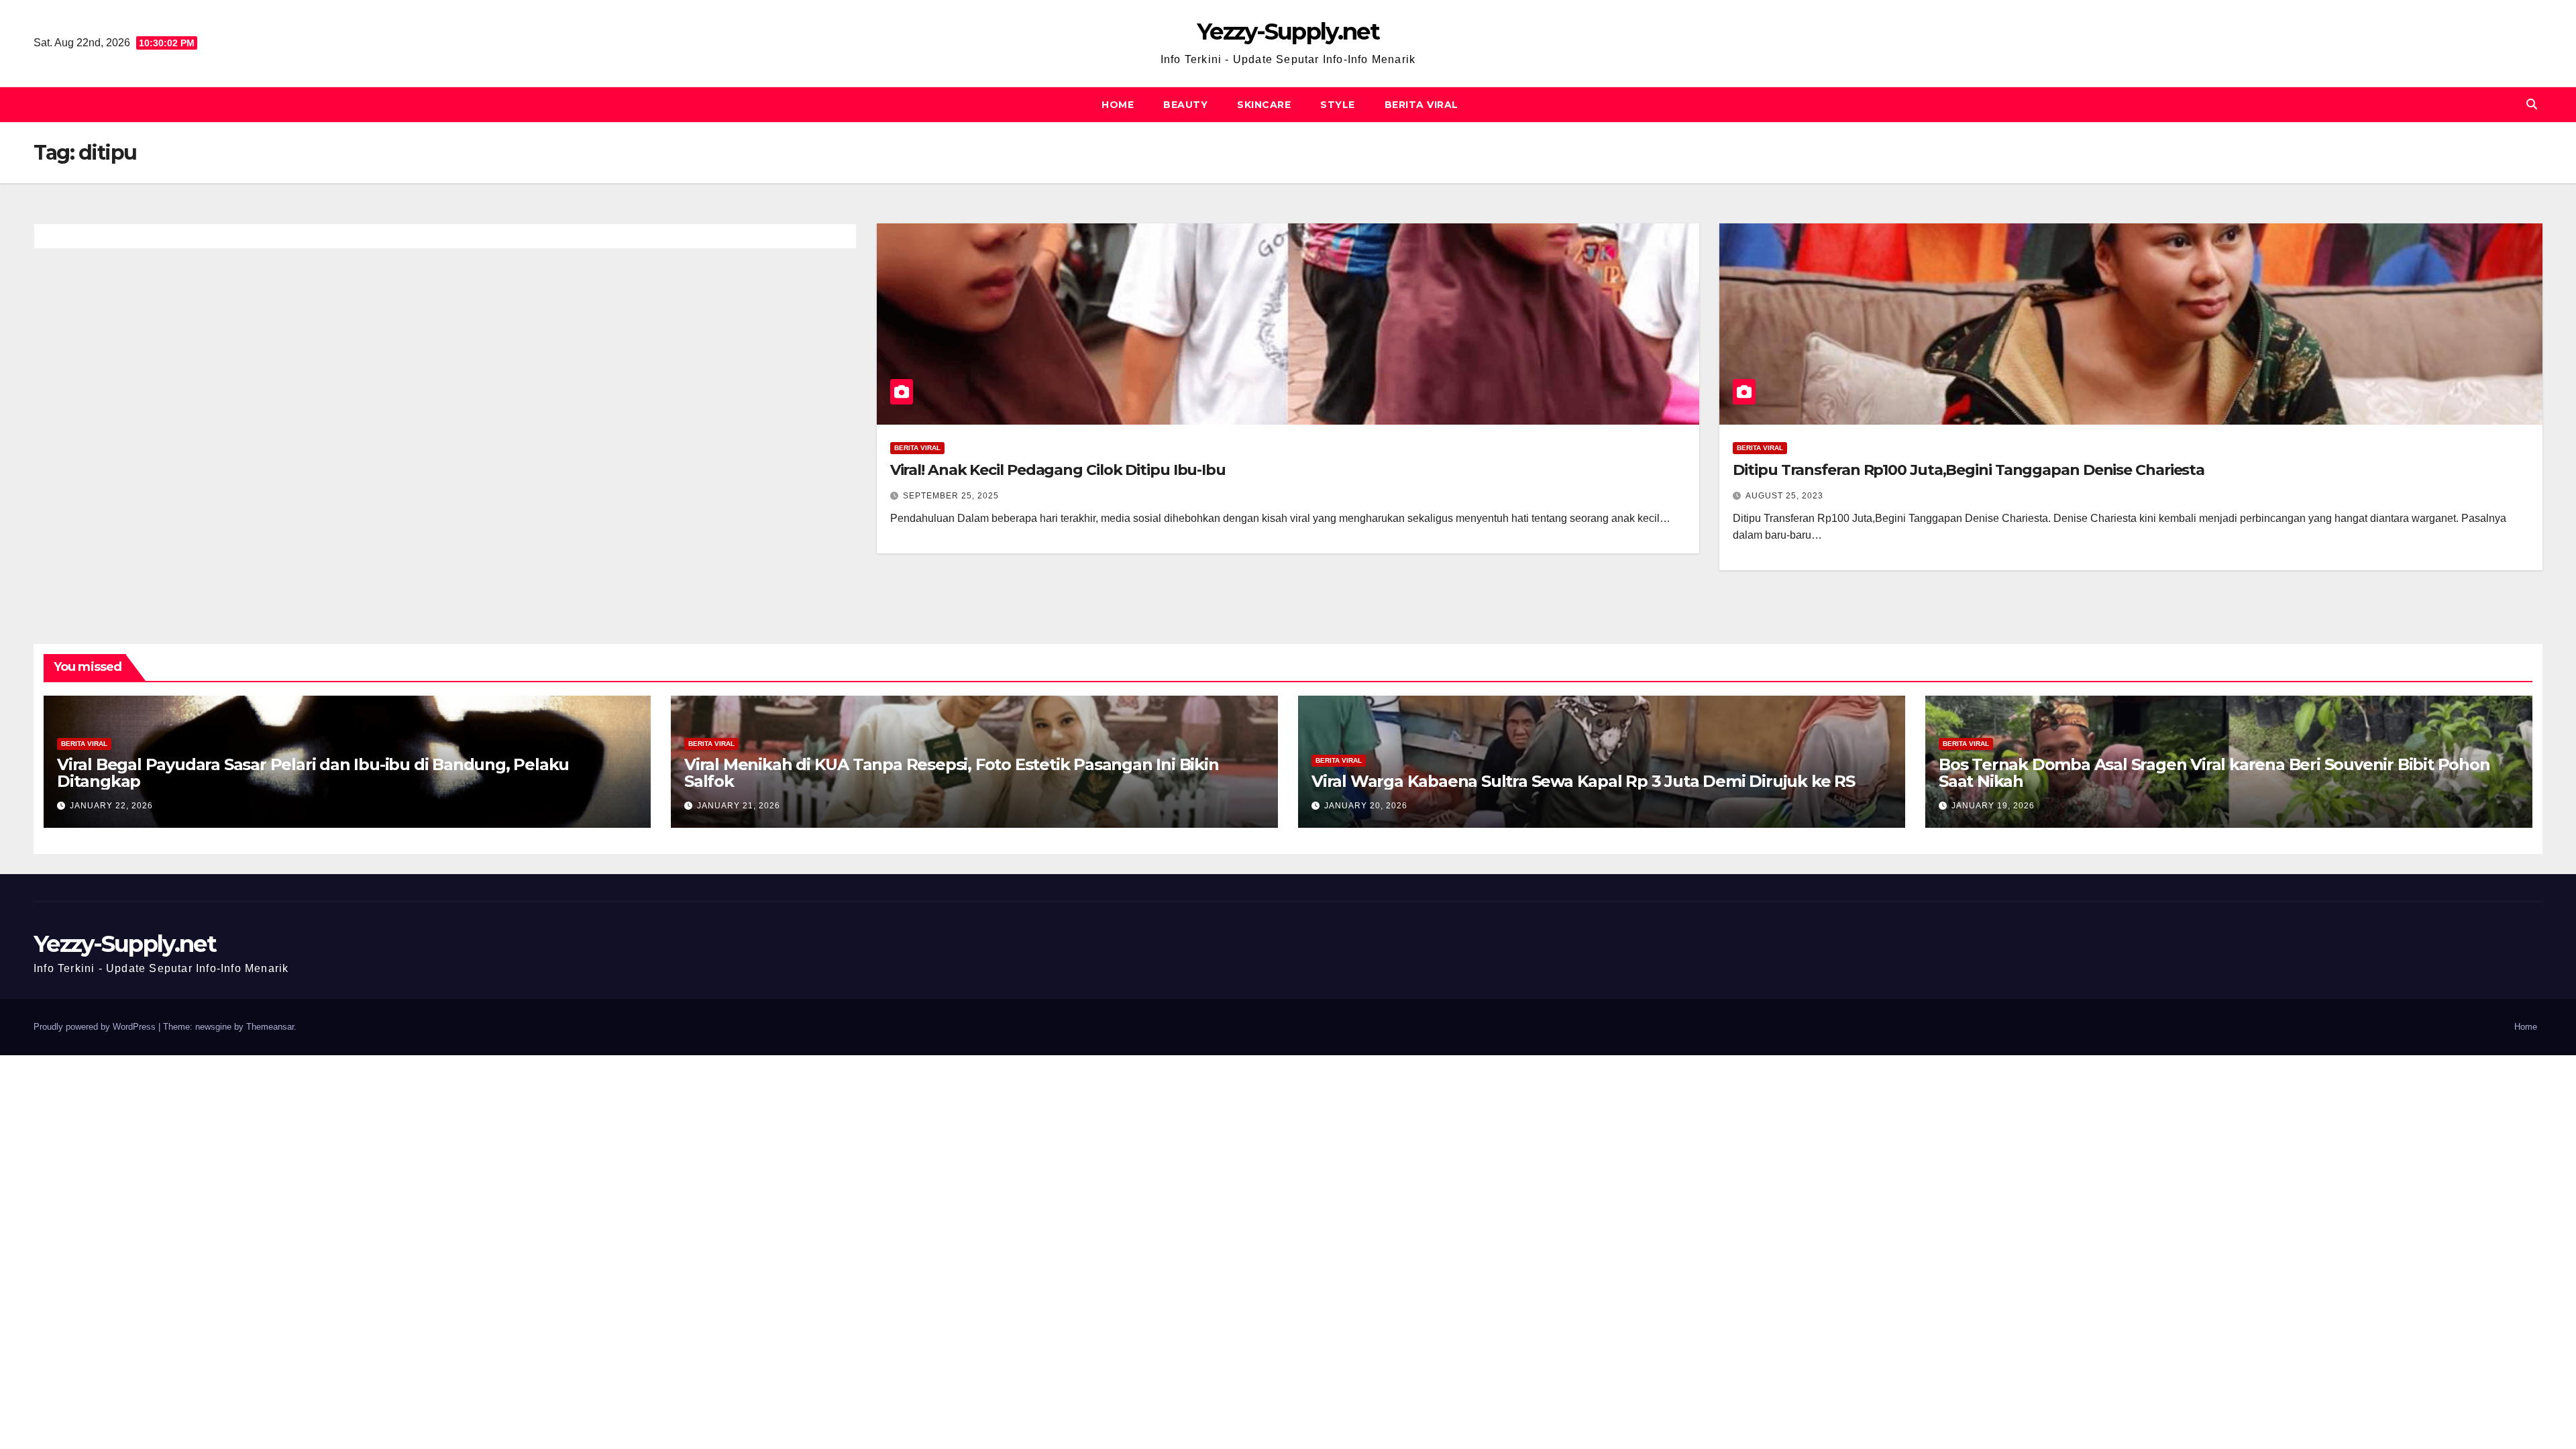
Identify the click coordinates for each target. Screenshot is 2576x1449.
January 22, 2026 (111, 806)
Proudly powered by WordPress (96, 1027)
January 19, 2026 (1993, 806)
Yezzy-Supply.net (1288, 32)
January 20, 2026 (1366, 806)
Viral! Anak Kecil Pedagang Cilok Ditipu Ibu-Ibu (1058, 470)
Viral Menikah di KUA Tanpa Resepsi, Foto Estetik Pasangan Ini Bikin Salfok (952, 773)
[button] (2532, 104)
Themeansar (270, 1027)
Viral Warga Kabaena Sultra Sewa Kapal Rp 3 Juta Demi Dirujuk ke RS (1583, 781)
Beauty (1185, 105)
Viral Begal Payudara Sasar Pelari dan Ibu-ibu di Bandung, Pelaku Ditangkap (313, 773)
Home (1118, 105)
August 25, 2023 (1784, 496)
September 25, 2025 (951, 496)
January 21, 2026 (739, 806)
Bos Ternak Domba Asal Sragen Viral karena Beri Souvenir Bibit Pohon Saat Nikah (2214, 773)
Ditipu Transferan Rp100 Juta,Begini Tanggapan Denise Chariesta (1969, 470)
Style (1338, 105)
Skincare (1264, 105)
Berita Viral (1421, 105)
